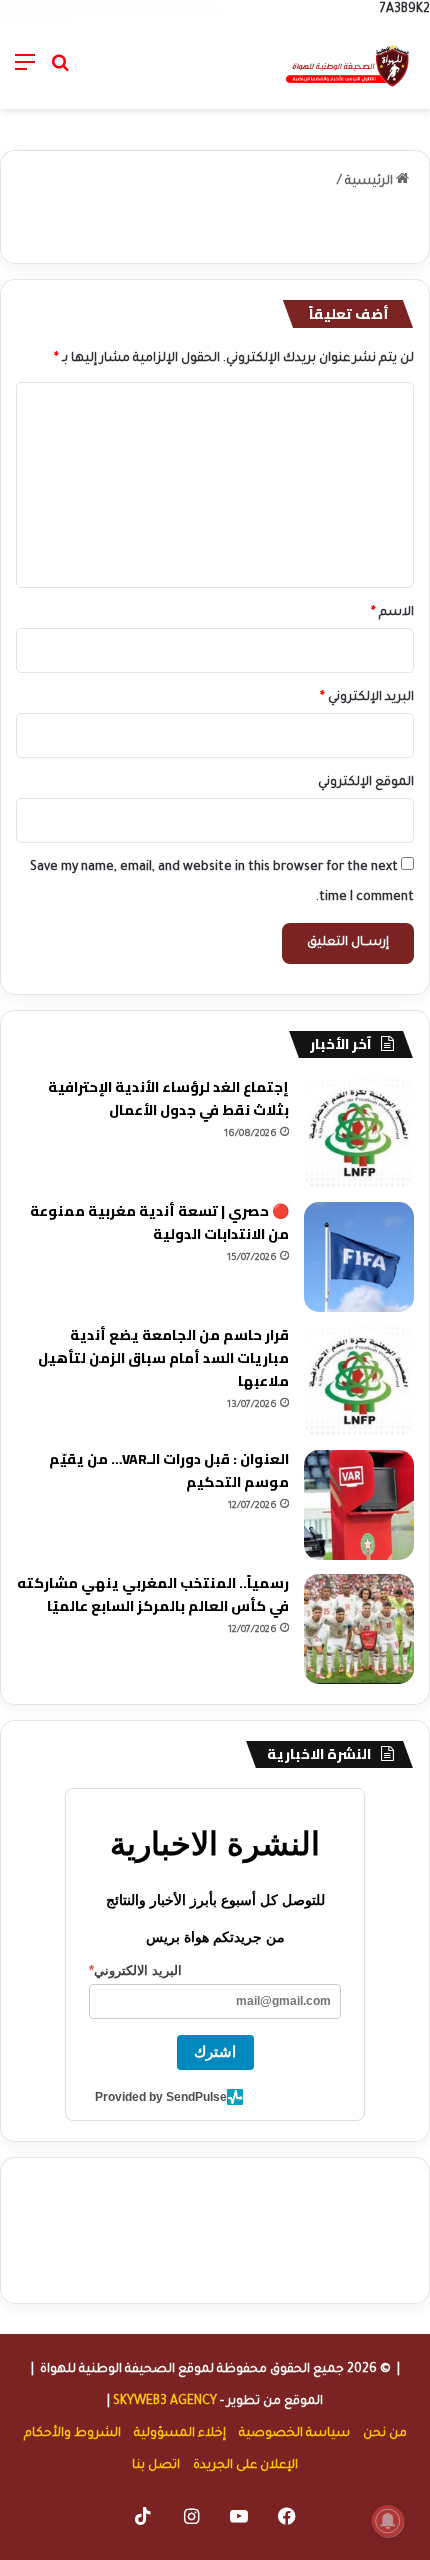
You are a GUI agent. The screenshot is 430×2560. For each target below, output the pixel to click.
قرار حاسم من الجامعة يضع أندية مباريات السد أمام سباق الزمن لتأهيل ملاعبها (163, 1358)
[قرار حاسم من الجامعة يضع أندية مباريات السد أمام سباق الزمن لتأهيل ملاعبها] (359, 1381)
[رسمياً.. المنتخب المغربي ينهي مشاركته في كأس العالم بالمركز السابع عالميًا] (359, 1629)
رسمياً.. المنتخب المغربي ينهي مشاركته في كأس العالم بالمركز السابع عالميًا (153, 1594)
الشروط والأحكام (72, 2434)
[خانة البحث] (60, 72)
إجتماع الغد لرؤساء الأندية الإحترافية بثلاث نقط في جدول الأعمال (168, 1098)
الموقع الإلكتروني (366, 783)
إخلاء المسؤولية (180, 2434)
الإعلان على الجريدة (245, 2466)
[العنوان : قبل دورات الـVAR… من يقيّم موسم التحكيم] (359, 1505)
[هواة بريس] (348, 65)
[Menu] (25, 72)
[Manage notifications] (388, 2521)
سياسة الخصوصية (294, 2434)
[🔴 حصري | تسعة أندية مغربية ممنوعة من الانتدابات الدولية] (359, 1257)
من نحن (385, 2434)
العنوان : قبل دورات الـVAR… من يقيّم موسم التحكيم (169, 1470)
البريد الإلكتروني (367, 698)
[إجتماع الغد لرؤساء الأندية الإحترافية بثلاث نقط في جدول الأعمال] (359, 1133)
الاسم (392, 613)
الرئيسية (370, 182)
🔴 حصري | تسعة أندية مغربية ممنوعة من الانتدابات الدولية (159, 1222)
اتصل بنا (156, 2466)
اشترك (215, 2051)
